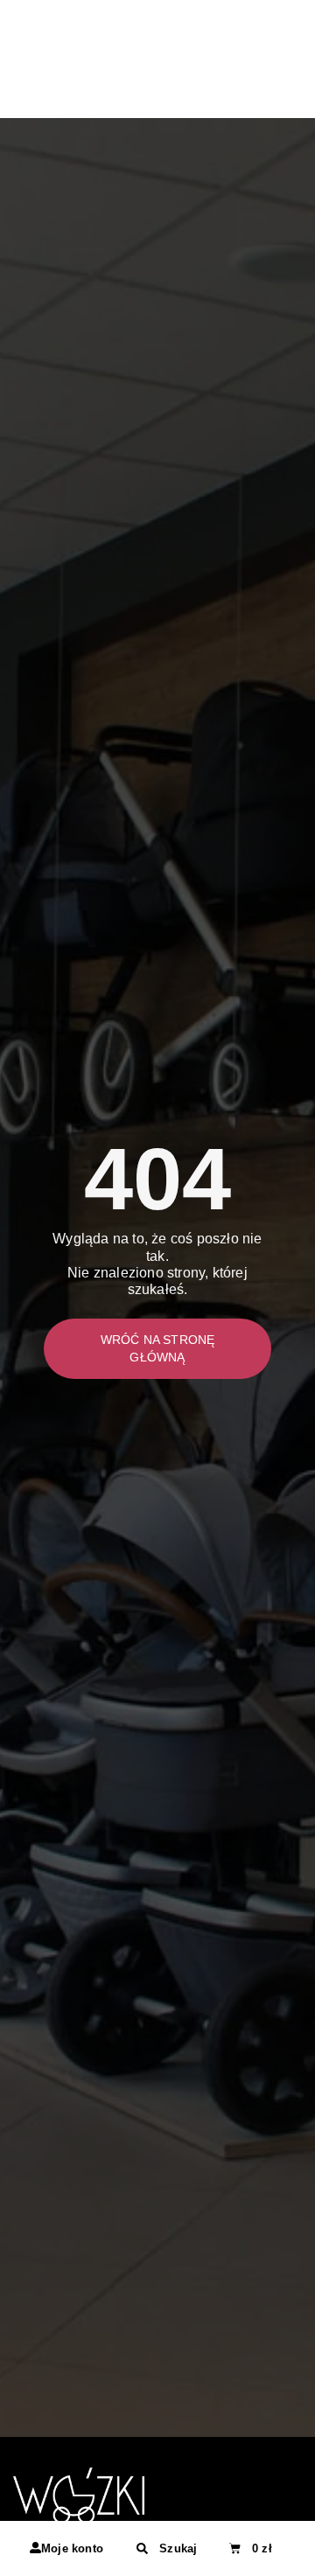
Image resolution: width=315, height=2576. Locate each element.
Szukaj (178, 2548)
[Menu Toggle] (293, 87)
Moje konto (72, 2548)
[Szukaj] (142, 2548)
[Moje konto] (35, 2548)
